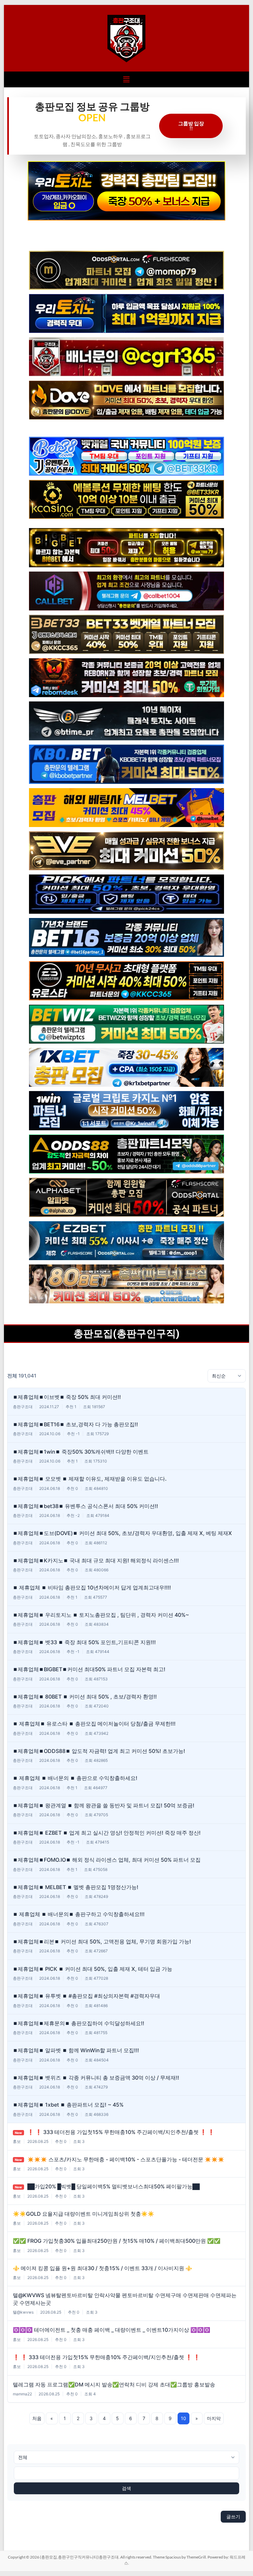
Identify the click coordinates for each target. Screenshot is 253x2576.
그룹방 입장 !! (191, 126)
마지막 (214, 2418)
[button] (126, 79)
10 (183, 2418)
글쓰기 (233, 2517)
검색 (126, 2488)
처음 (37, 2418)
